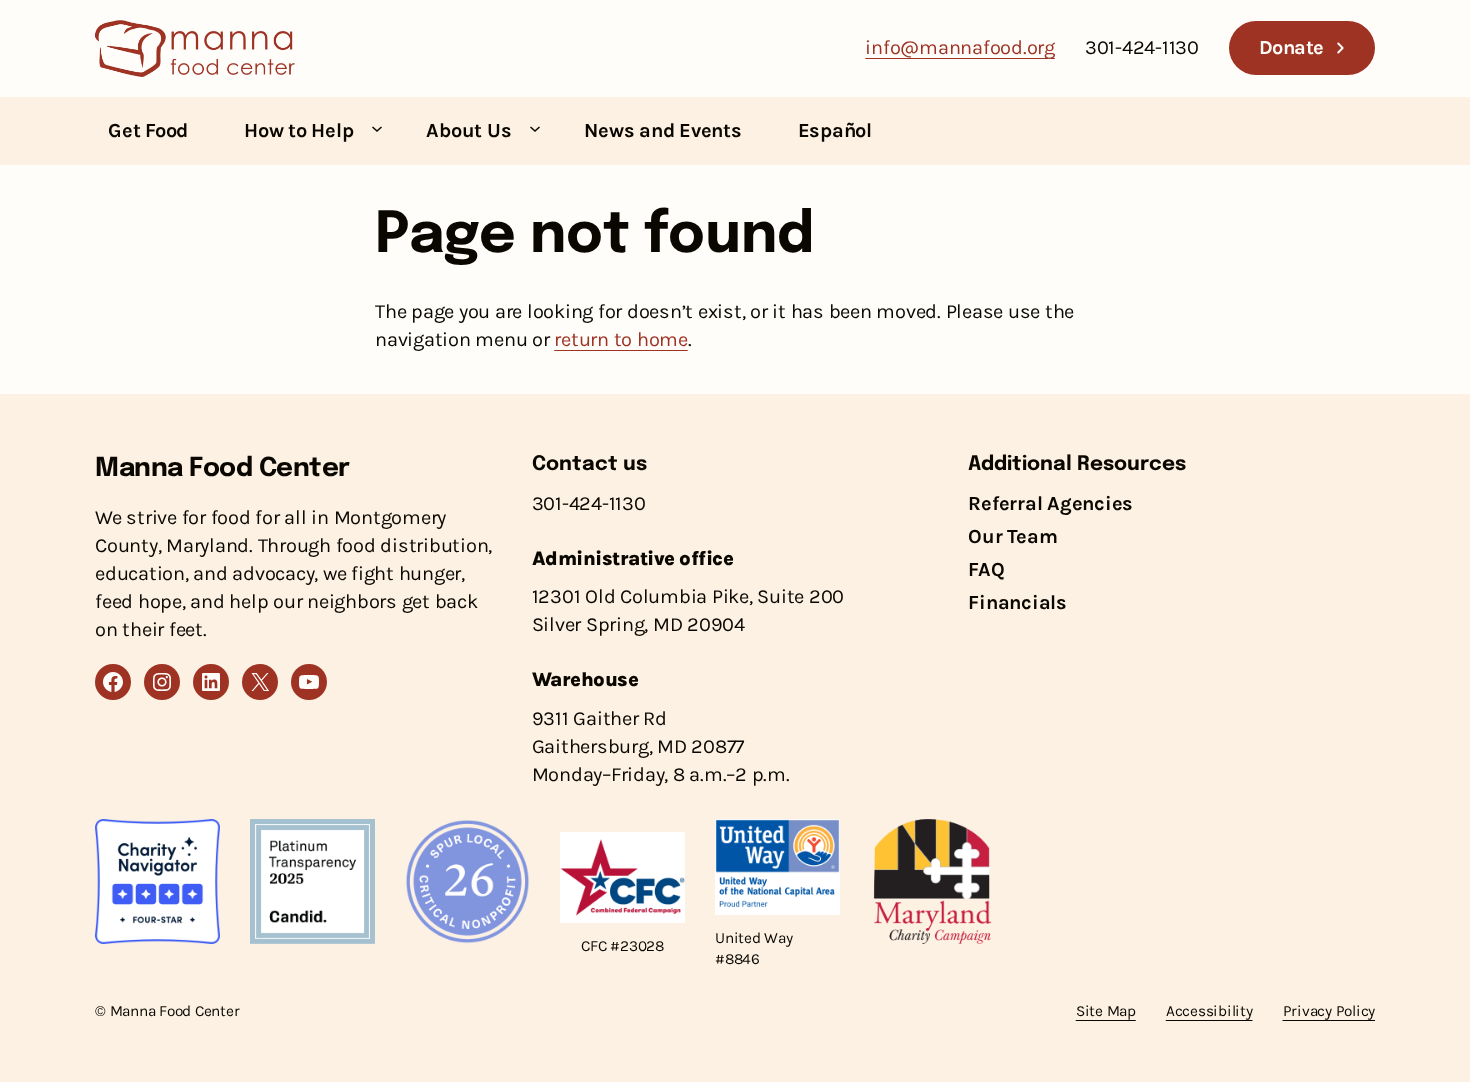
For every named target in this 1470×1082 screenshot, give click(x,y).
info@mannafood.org (960, 47)
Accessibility (1209, 1011)
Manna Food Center (222, 468)
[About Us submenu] (535, 128)
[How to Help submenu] (377, 128)
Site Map (1106, 1011)
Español (835, 130)
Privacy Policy (1329, 1011)
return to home (621, 339)
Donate (1291, 47)
